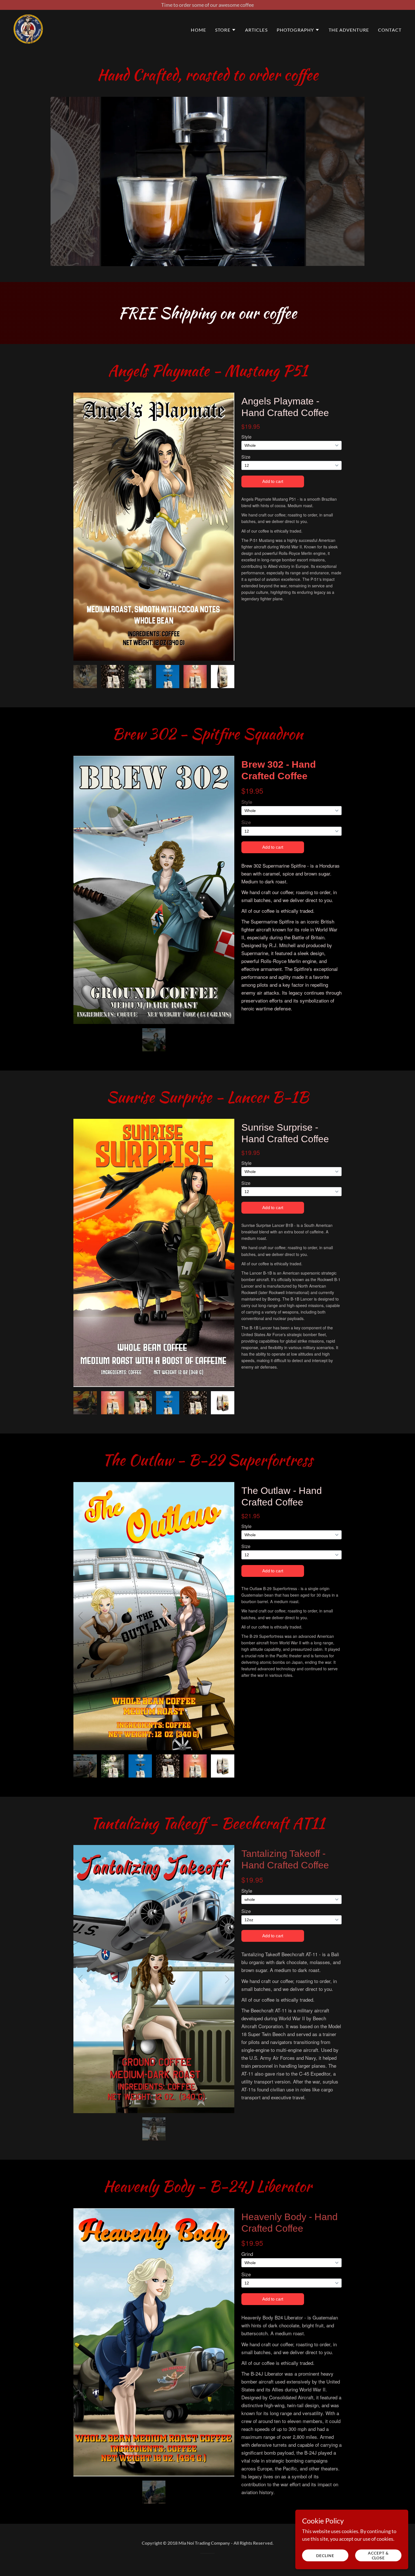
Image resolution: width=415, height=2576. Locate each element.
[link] (28, 29)
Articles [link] (256, 30)
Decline (325, 2556)
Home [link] (198, 30)
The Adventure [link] (349, 30)
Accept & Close (378, 2555)
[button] (226, 30)
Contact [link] (390, 30)
